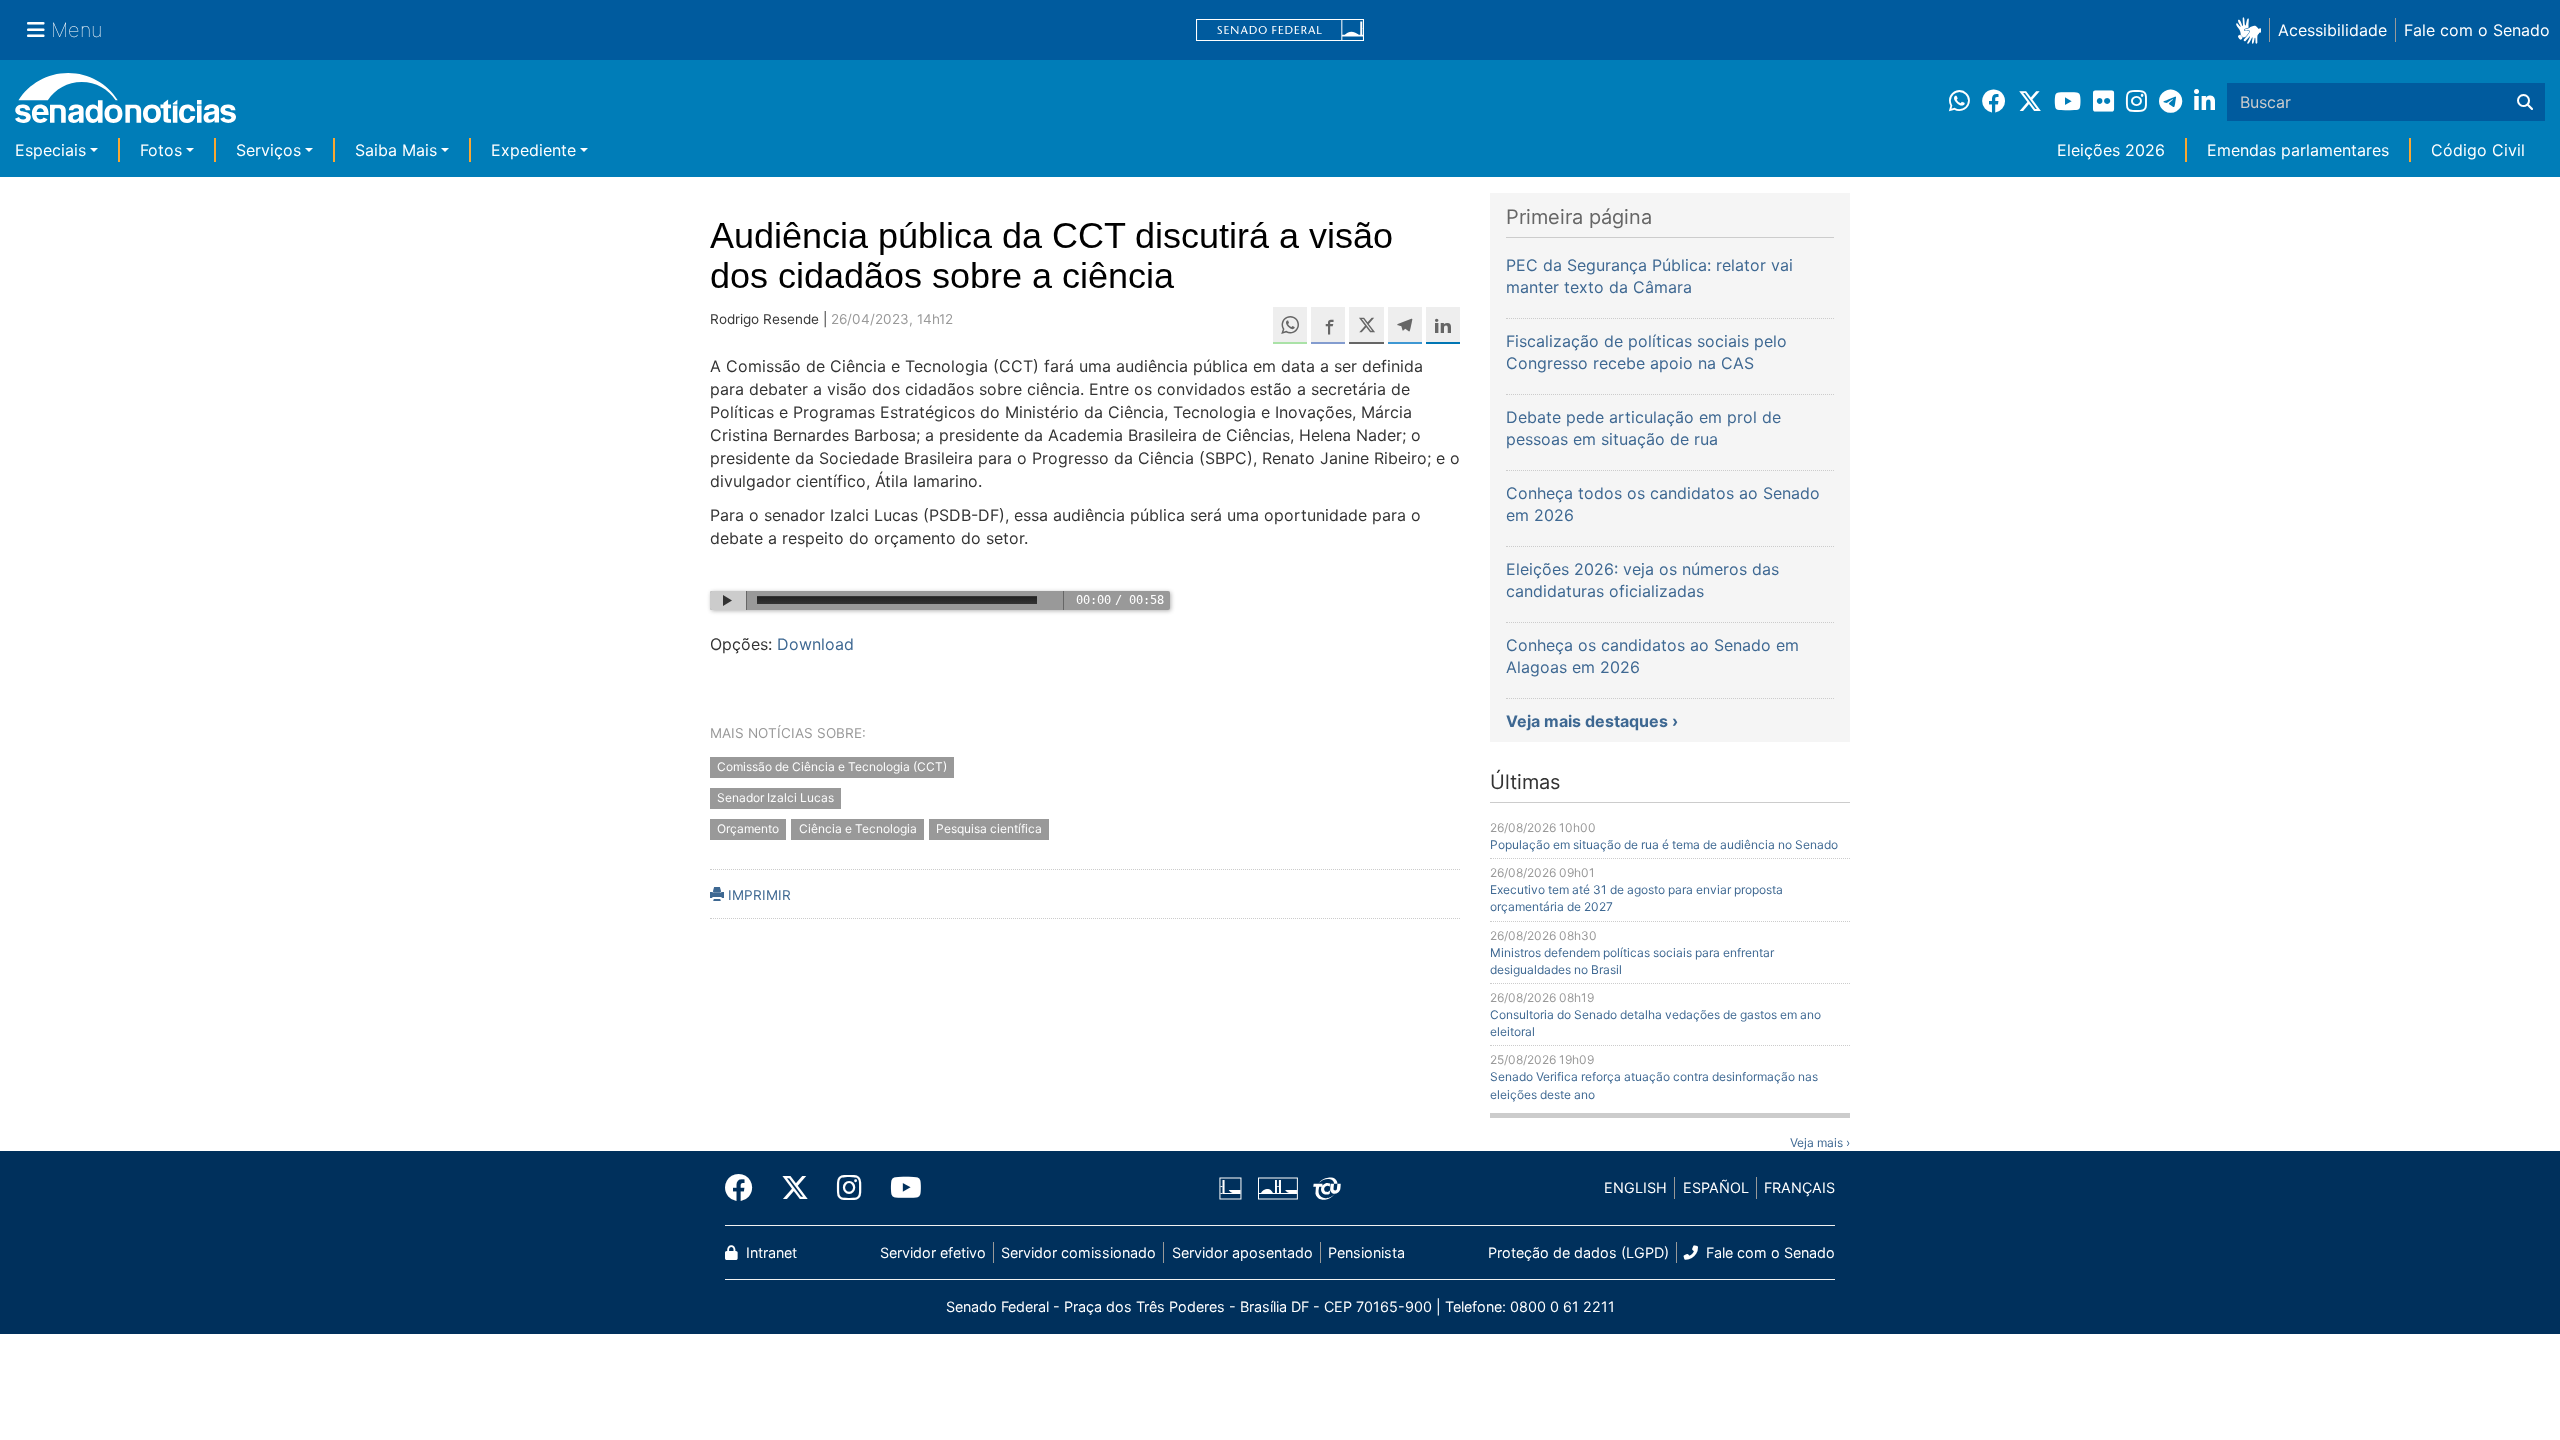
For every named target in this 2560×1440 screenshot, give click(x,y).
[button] (2252, 29)
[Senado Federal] (1280, 30)
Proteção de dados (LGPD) (1578, 1252)
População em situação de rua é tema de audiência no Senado (1664, 844)
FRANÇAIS (1799, 1187)
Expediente (533, 150)
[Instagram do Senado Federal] (849, 1188)
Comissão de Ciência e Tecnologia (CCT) (832, 767)
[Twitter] (795, 1188)
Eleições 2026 (2111, 150)
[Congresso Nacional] (1278, 1186)
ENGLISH (1635, 1187)
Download (815, 644)
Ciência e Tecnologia (858, 829)
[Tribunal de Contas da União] (1327, 1186)
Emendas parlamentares (2298, 150)
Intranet (769, 1252)
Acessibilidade (2332, 30)
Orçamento (748, 829)
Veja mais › (1820, 1142)
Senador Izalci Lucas (775, 798)
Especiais (50, 150)
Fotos (161, 150)
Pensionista (1366, 1252)
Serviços (268, 150)
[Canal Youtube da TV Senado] (899, 1188)
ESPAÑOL (1716, 1187)
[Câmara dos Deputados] (1230, 1186)
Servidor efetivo (933, 1252)
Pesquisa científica (989, 829)
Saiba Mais (396, 150)
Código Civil (2478, 150)
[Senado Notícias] (125, 105)
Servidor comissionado (1078, 1252)
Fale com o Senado (2477, 30)
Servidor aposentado (1242, 1252)
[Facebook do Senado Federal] (746, 1188)
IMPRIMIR (757, 895)
